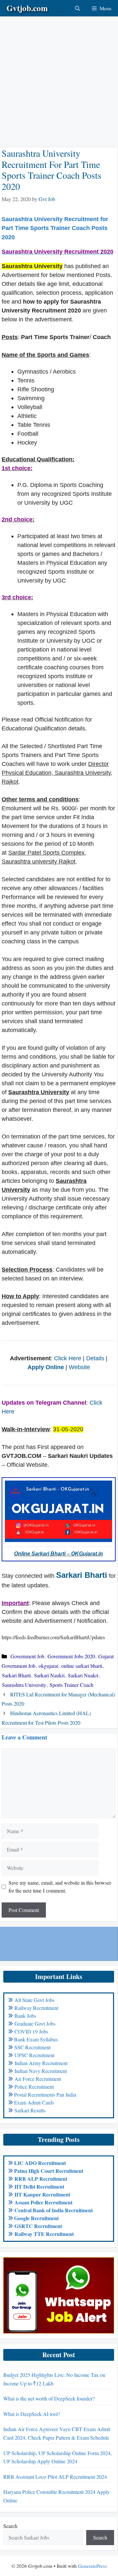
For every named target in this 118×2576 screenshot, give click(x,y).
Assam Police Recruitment (43, 2202)
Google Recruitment (36, 2218)
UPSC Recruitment (34, 2055)
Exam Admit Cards (34, 2102)
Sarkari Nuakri (83, 1675)
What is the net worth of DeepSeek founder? (49, 2398)
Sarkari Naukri (49, 1675)
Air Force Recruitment (38, 2079)
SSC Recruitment (32, 2047)
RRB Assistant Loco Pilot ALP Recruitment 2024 (55, 2477)
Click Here (68, 1358)
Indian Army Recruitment (41, 2063)
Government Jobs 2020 (71, 1656)
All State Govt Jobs (34, 2000)
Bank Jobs (25, 2016)
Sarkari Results (30, 2110)
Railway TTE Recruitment (44, 2234)
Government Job (27, 1656)
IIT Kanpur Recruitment (42, 2194)
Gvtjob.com (27, 8)
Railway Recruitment (36, 2008)
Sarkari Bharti (82, 1575)
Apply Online (47, 1367)
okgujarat (48, 1666)
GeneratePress (92, 2566)
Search (10, 2526)
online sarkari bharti (82, 1666)
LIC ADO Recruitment (40, 2163)
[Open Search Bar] (78, 8)
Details (95, 1358)
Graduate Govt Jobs (35, 2024)
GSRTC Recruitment (38, 2226)
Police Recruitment (34, 2087)
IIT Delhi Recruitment (39, 2186)
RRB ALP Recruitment (41, 2179)
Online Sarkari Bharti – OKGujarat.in (59, 1554)
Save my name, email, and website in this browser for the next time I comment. (60, 1886)
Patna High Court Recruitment (49, 2171)
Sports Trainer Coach (71, 1685)
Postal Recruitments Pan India (45, 2094)
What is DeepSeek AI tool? (32, 2414)
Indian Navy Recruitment (41, 2071)
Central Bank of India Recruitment (54, 2210)
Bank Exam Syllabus (36, 2039)
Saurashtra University (24, 1685)
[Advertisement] (59, 76)
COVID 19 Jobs (31, 2031)
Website (79, 1367)
